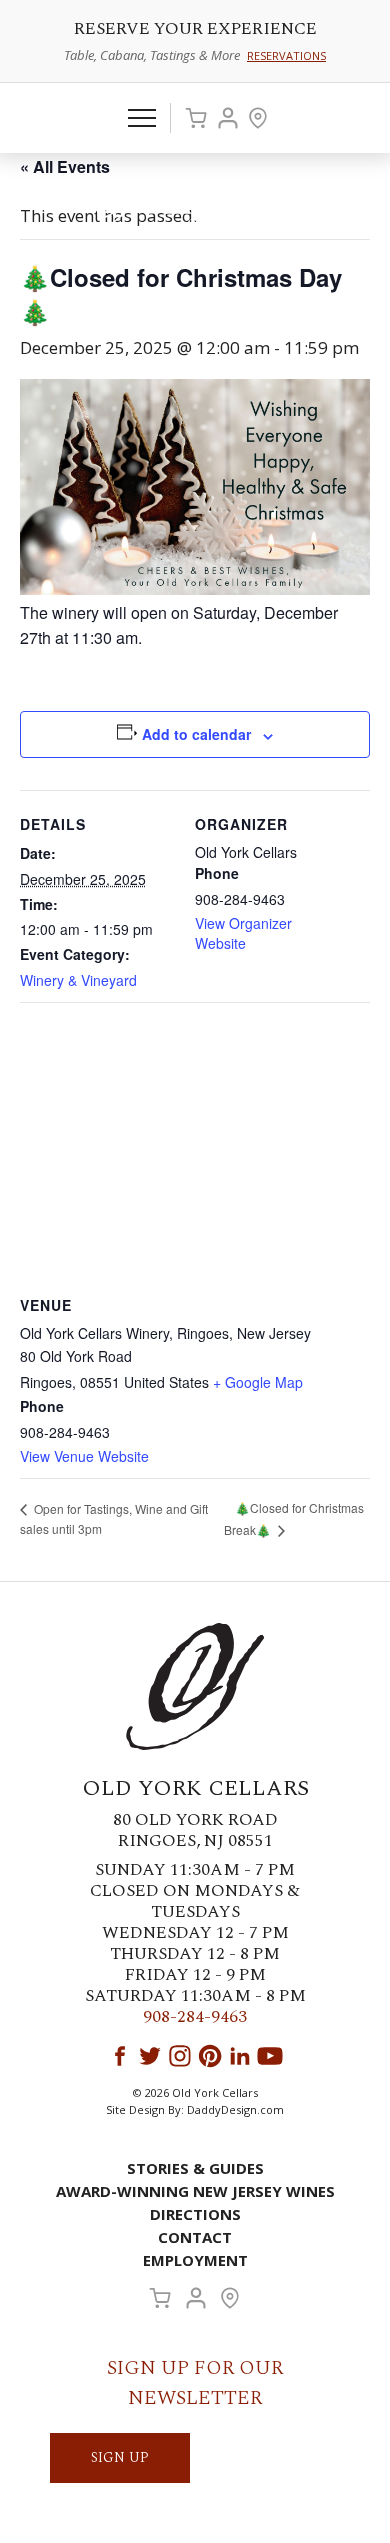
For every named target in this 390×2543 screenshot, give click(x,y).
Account (228, 118)
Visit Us (258, 118)
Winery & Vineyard (78, 980)
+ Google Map (258, 1382)
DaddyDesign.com (235, 2109)
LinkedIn (240, 2056)
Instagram (180, 2056)
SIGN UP (120, 2457)
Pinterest (210, 2056)
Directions (195, 2214)
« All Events (65, 166)
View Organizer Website (243, 933)
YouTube (270, 2056)
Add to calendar (196, 734)
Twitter (150, 2056)
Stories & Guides (195, 2168)
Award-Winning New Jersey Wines (195, 2191)
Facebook (120, 2056)
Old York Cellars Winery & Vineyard (195, 206)
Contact (195, 2237)
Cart (196, 118)
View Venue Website (84, 1456)
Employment (195, 2260)
